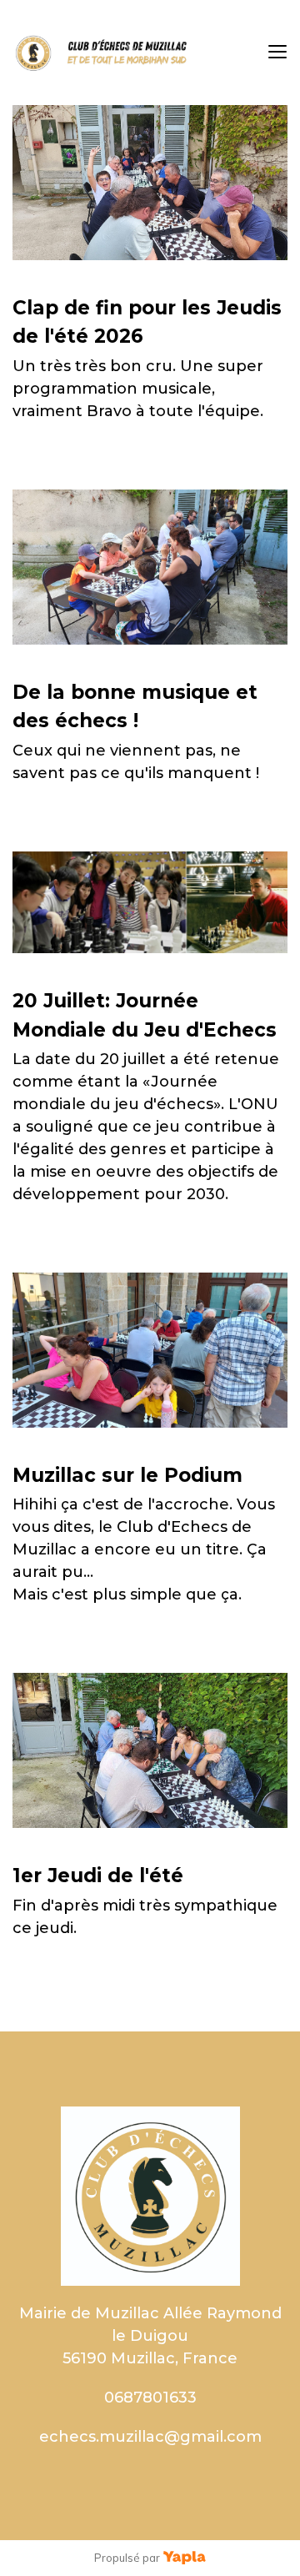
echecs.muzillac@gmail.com (150, 2437)
